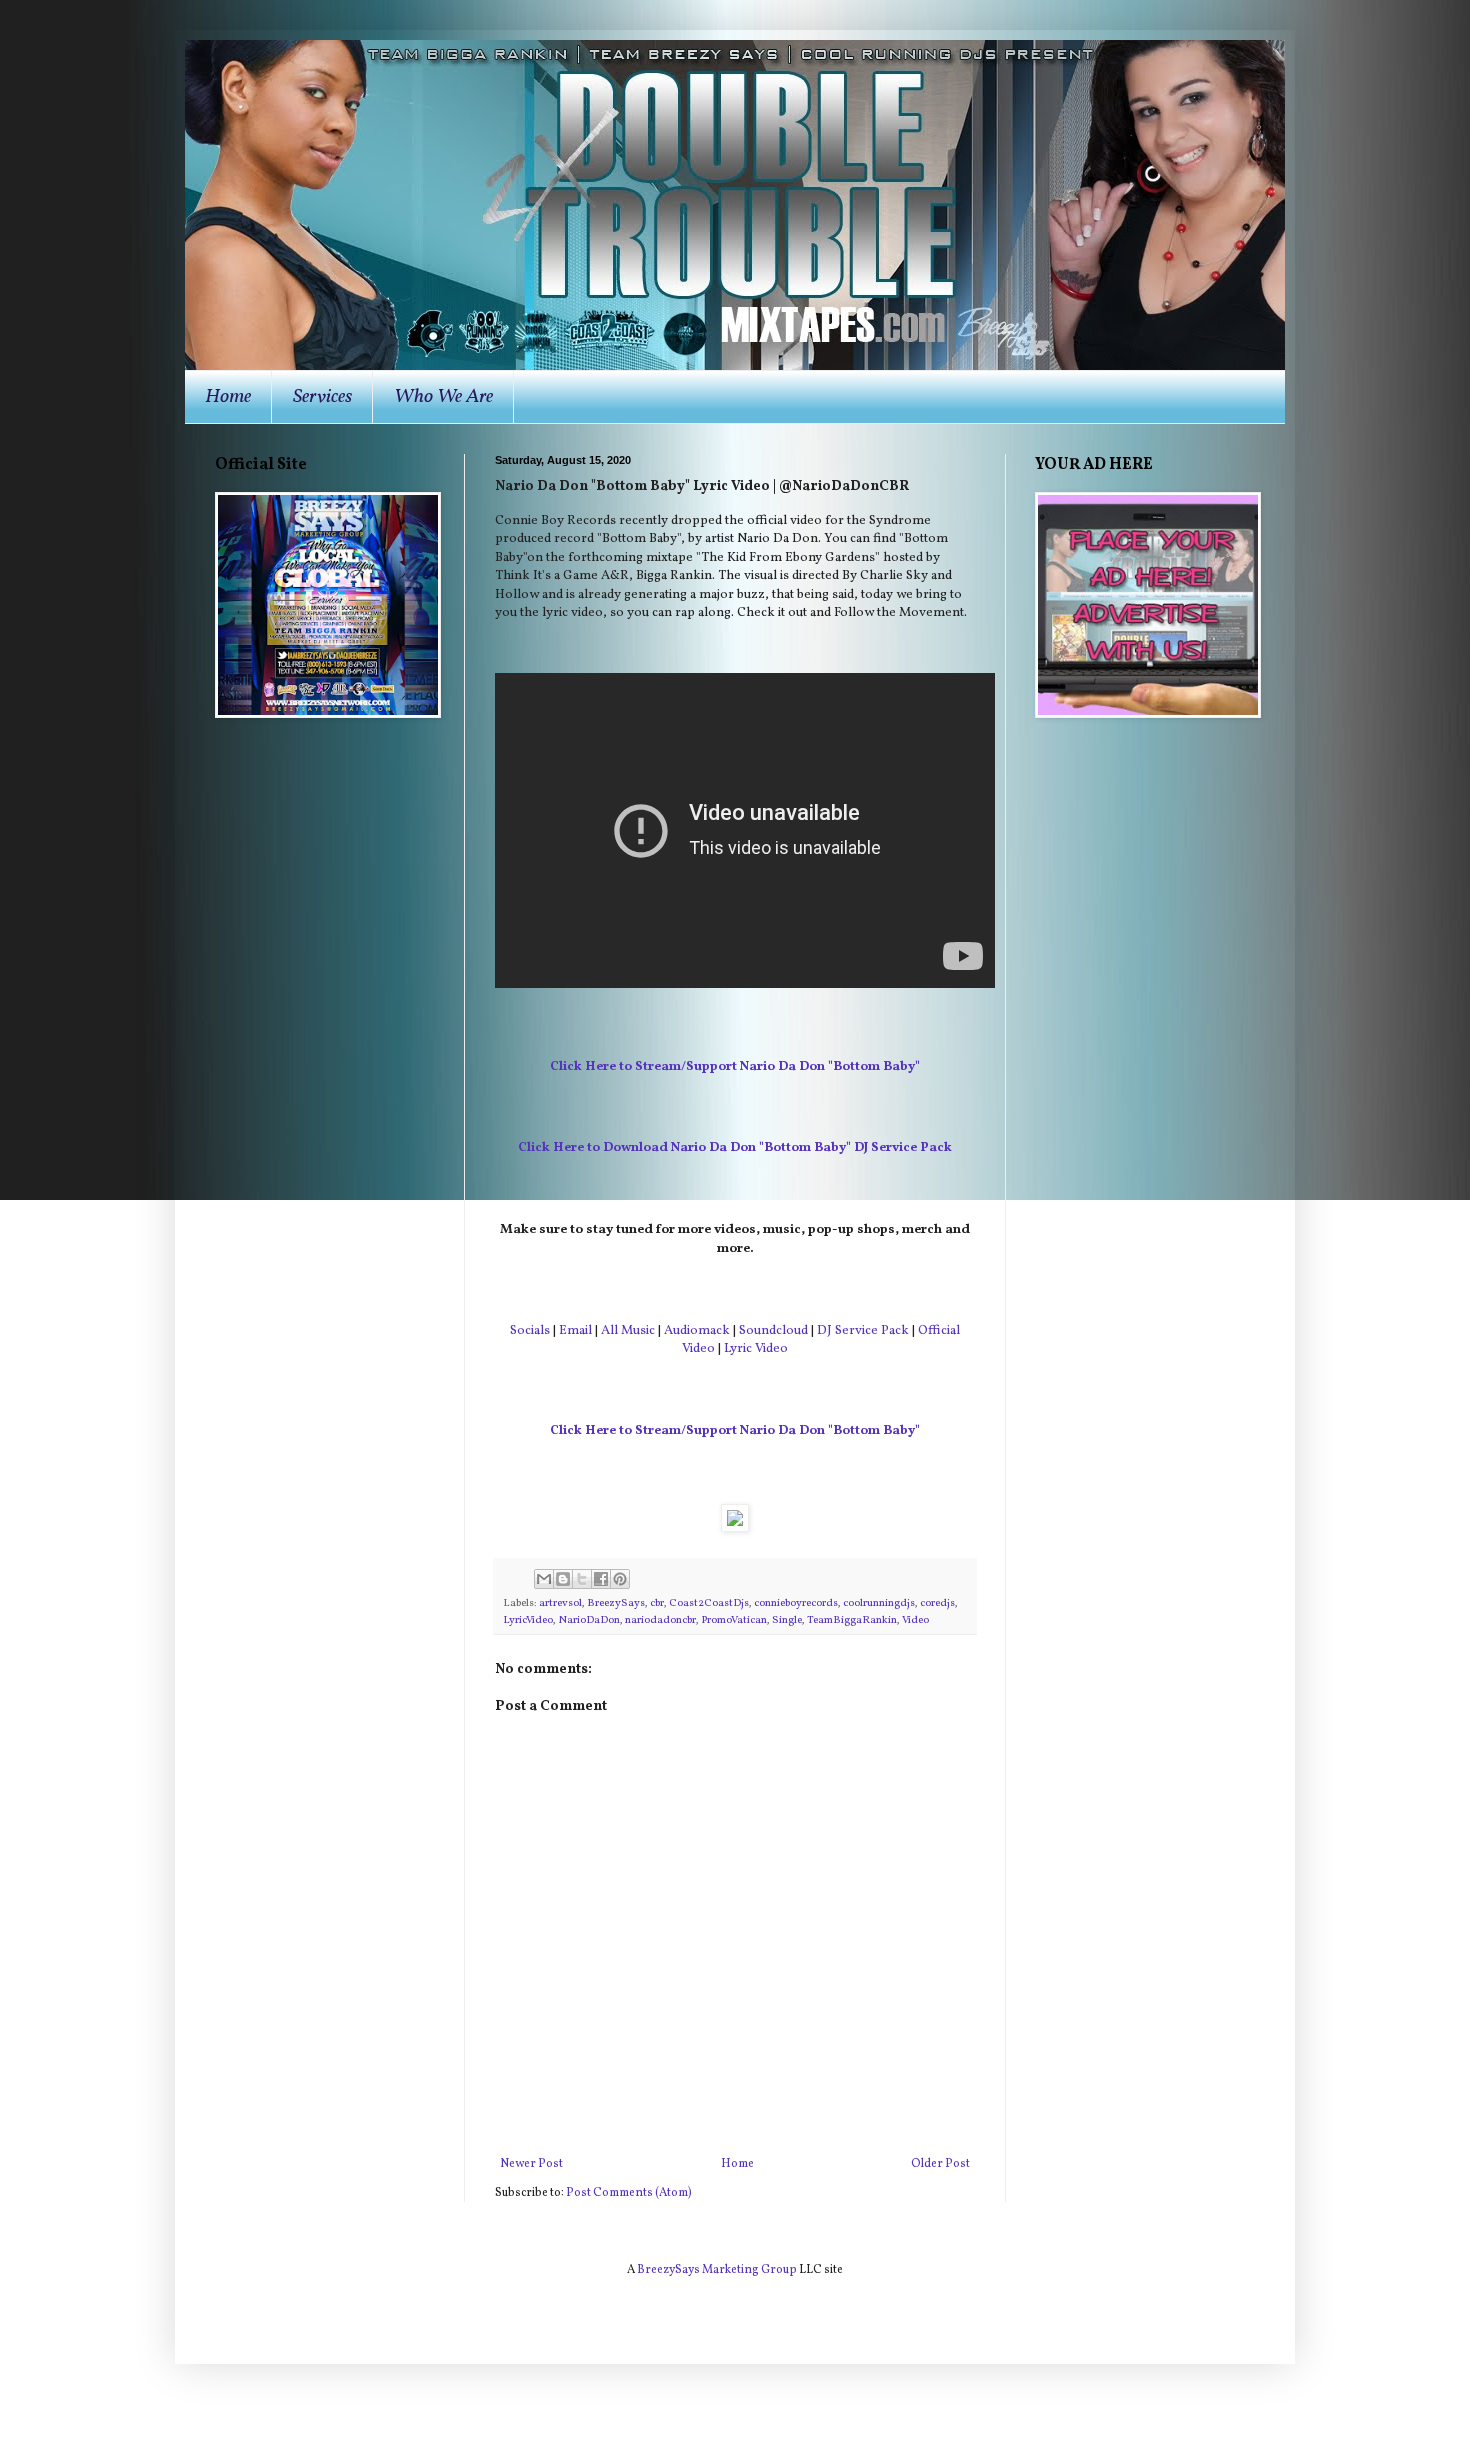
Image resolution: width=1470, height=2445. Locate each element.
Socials (530, 1330)
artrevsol (560, 1603)
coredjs (937, 1603)
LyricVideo (528, 1620)
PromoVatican (734, 1620)
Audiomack (697, 1330)
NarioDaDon (589, 1620)
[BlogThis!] (563, 1579)
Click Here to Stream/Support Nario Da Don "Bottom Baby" (735, 1066)
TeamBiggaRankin (852, 1620)
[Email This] (544, 1579)
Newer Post (531, 2164)
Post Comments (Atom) (629, 2193)
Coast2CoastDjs (709, 1603)
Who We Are (443, 397)
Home (228, 397)
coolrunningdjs (879, 1603)
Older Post (940, 2164)
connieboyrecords (796, 1603)
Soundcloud (773, 1330)
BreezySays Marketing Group (717, 2270)
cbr (657, 1603)
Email (575, 1330)
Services (322, 397)
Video (915, 1620)
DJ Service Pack (863, 1330)
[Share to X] (582, 1579)
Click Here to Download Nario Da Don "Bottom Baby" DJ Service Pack (735, 1147)
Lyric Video (756, 1348)
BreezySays (616, 1603)
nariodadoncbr (660, 1620)
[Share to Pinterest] (620, 1579)
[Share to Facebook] (601, 1579)
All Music (628, 1330)
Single (787, 1620)
